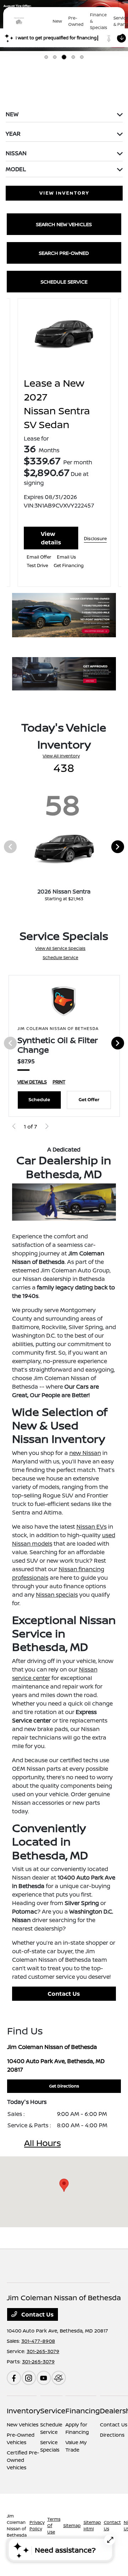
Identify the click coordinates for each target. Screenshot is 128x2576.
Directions (112, 2435)
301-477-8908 (38, 2341)
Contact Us (64, 1994)
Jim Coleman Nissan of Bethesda (17, 2525)
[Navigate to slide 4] (73, 57)
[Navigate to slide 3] (64, 57)
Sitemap (72, 2525)
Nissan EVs (92, 1527)
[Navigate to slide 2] (55, 57)
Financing (83, 2411)
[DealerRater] (59, 2378)
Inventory (23, 2411)
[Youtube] (44, 2378)
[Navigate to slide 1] (46, 57)
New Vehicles (23, 2424)
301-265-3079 (43, 2351)
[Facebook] (14, 2378)
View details (51, 538)
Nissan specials (57, 1595)
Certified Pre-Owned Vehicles (23, 2460)
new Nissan (85, 1453)
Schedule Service (60, 957)
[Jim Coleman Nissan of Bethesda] (30, 21)
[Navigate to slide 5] (82, 57)
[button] (64, 2185)
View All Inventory (61, 756)
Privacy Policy (37, 2525)
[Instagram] (29, 2378)
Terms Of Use (54, 2525)
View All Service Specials (60, 948)
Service (53, 2411)
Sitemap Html (92, 2525)
